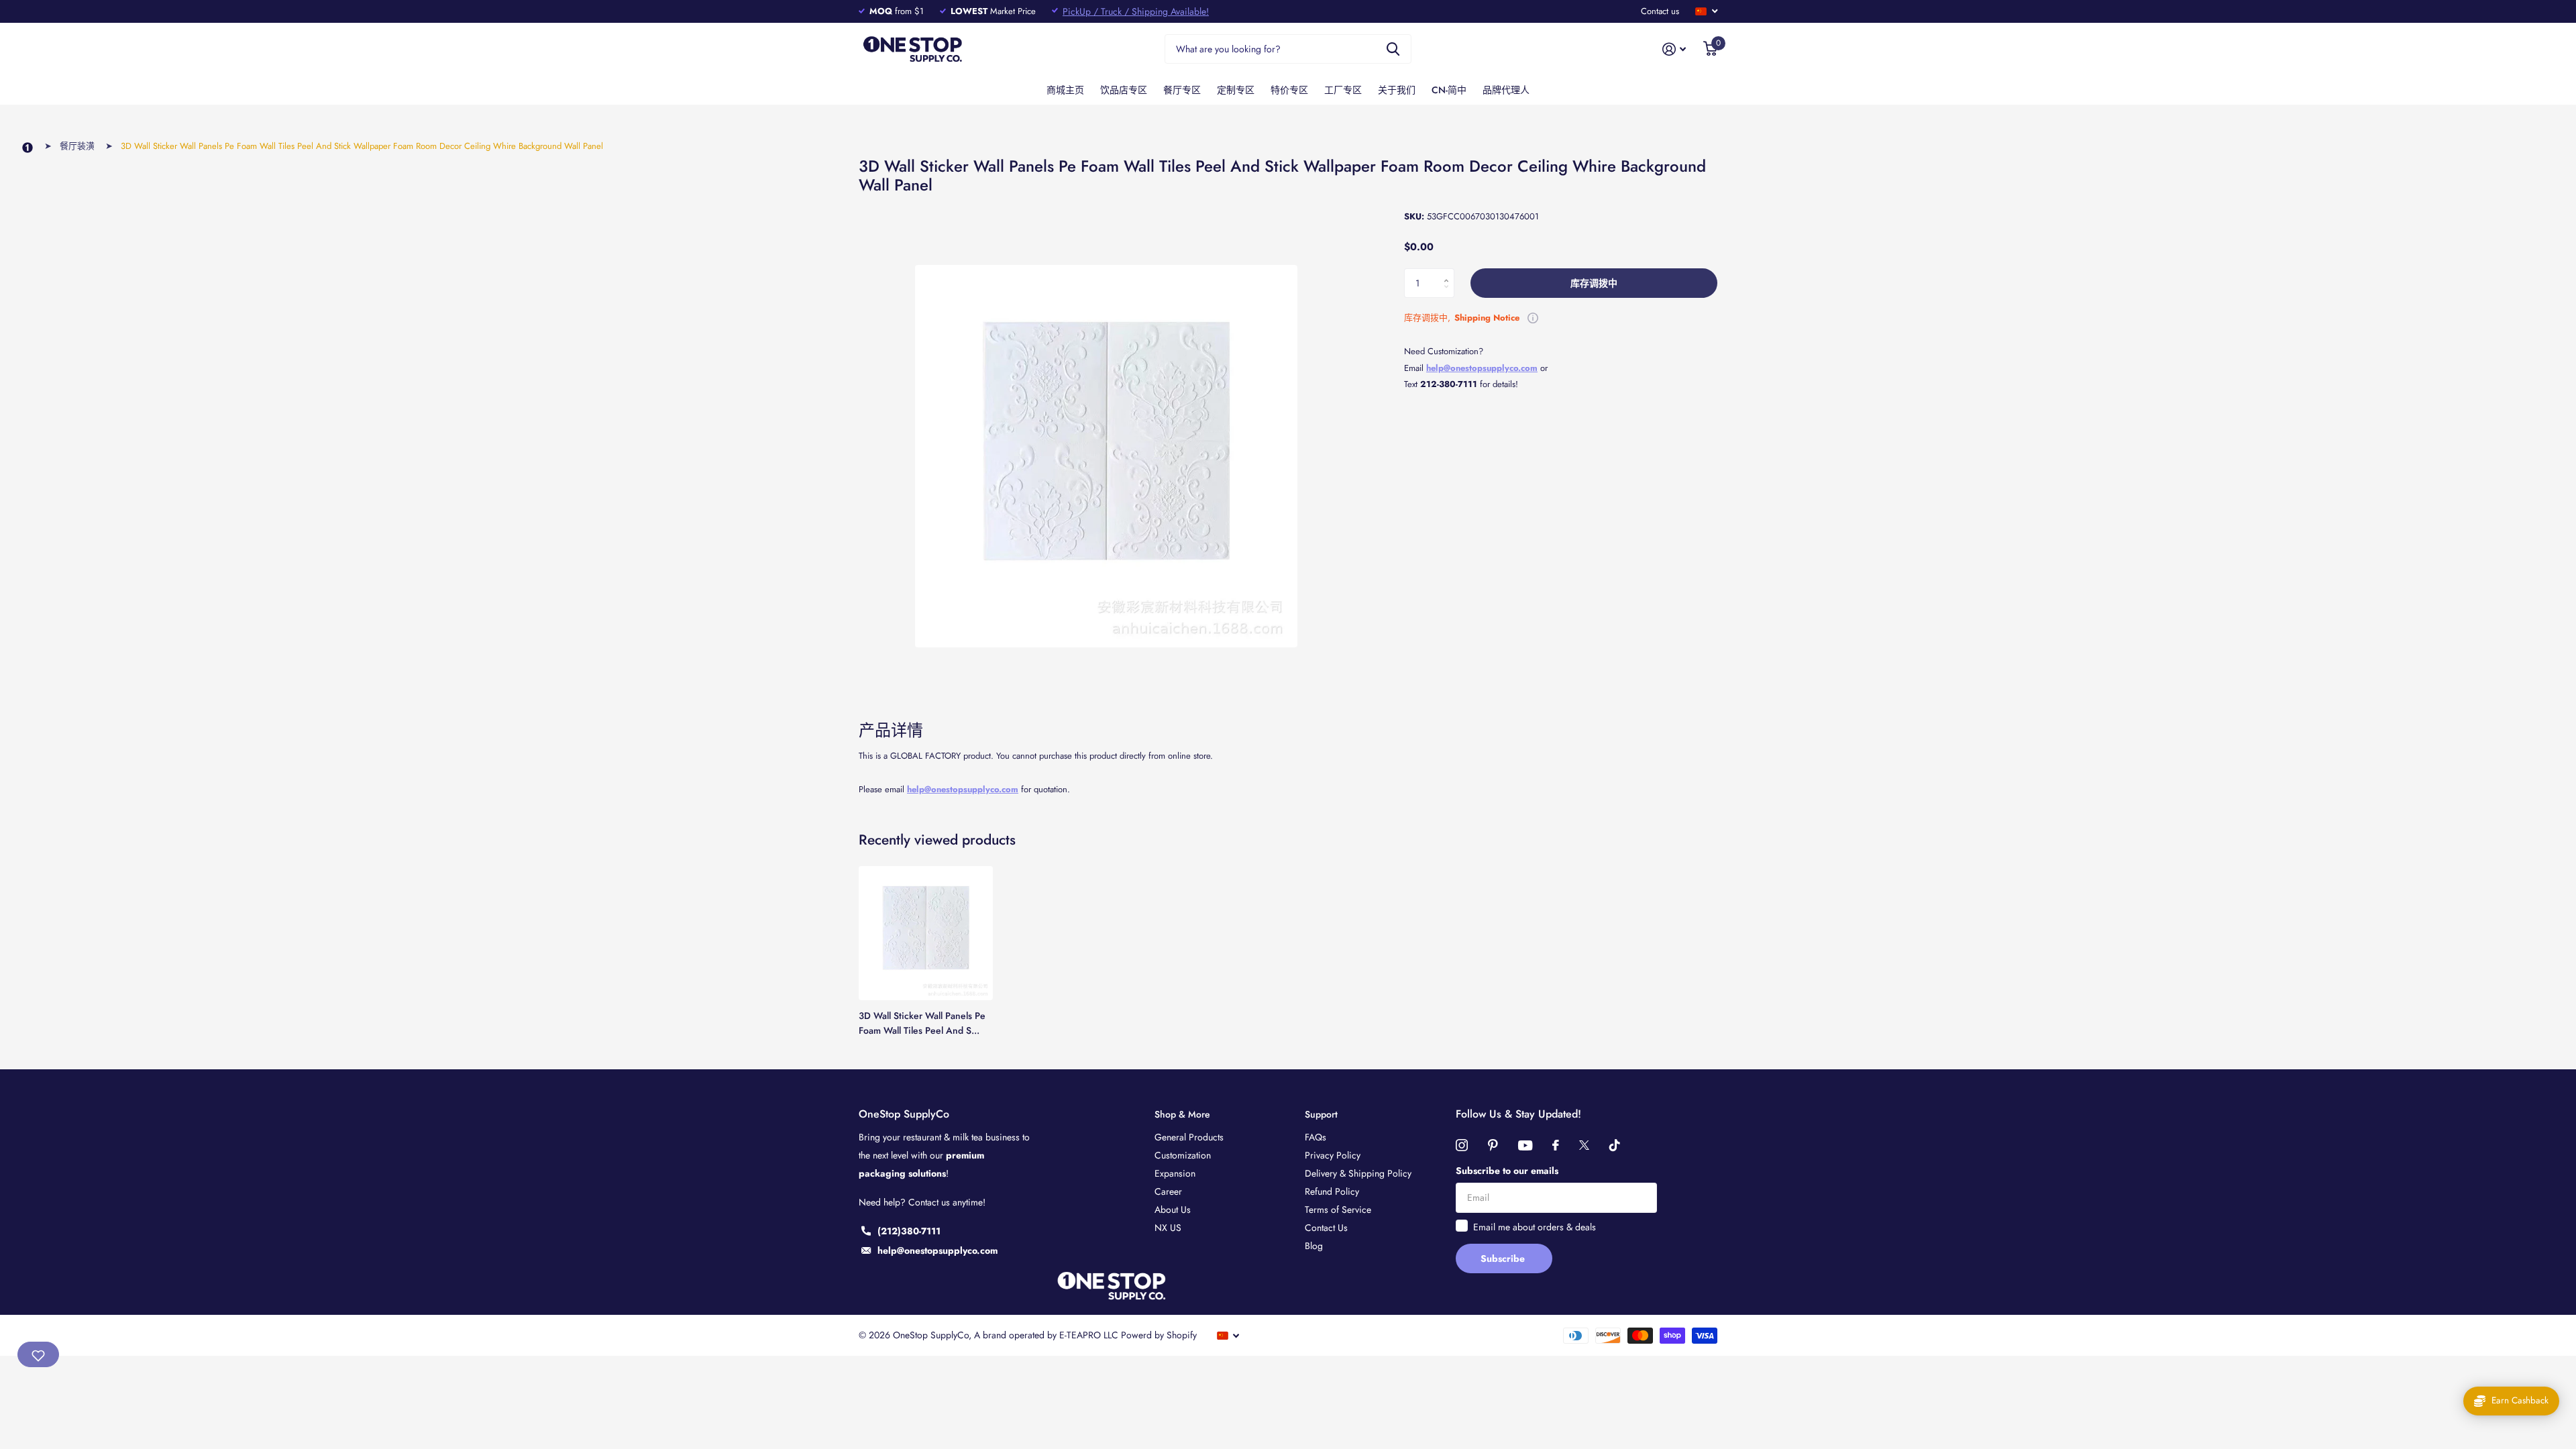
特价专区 (1289, 90)
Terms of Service (1338, 1210)
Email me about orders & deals (1535, 1227)
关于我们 (1397, 90)
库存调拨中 (1594, 283)
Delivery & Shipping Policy (1358, 1173)
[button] (1449, 272)
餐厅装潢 (77, 146)
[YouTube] (1525, 1145)
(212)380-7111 (909, 1231)
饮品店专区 (1124, 90)
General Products (1189, 1137)
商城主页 (1065, 90)
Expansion (1175, 1173)
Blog (1314, 1246)
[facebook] (1556, 1145)
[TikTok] (1615, 1145)
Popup (1533, 318)
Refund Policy (1332, 1191)
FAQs (1316, 1137)
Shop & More (1182, 1114)
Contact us (1660, 11)
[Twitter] (1584, 1145)
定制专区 (1236, 90)
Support (1321, 1114)
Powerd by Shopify (1159, 1335)
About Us (1173, 1210)
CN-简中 (1449, 90)
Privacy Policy (1333, 1155)
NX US (1168, 1228)
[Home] (28, 148)
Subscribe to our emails (1507, 1171)
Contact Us (1326, 1228)
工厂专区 (1343, 90)
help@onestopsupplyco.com (963, 789)
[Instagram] (1462, 1145)
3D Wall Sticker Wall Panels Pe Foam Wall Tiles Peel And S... (922, 1023)
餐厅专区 (1182, 90)
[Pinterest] (1493, 1145)
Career (1168, 1191)
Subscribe (1504, 1258)
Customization (1183, 1155)
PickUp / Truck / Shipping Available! (1136, 11)
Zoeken (1393, 49)
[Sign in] (1674, 49)
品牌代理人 (1506, 90)
